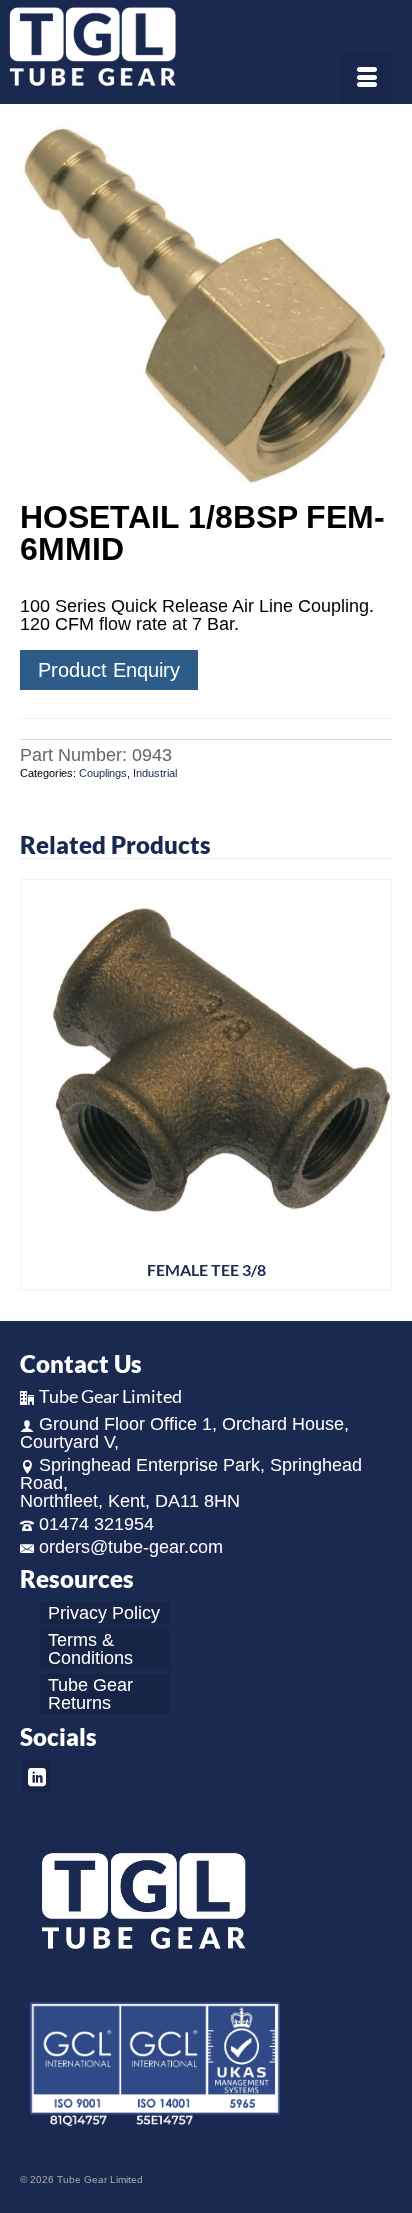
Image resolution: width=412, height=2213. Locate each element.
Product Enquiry (109, 670)
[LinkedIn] (37, 1775)
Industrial (155, 773)
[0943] (206, 304)
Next (374, 1084)
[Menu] (367, 79)
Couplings (103, 773)
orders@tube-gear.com (131, 1547)
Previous (37, 1084)
